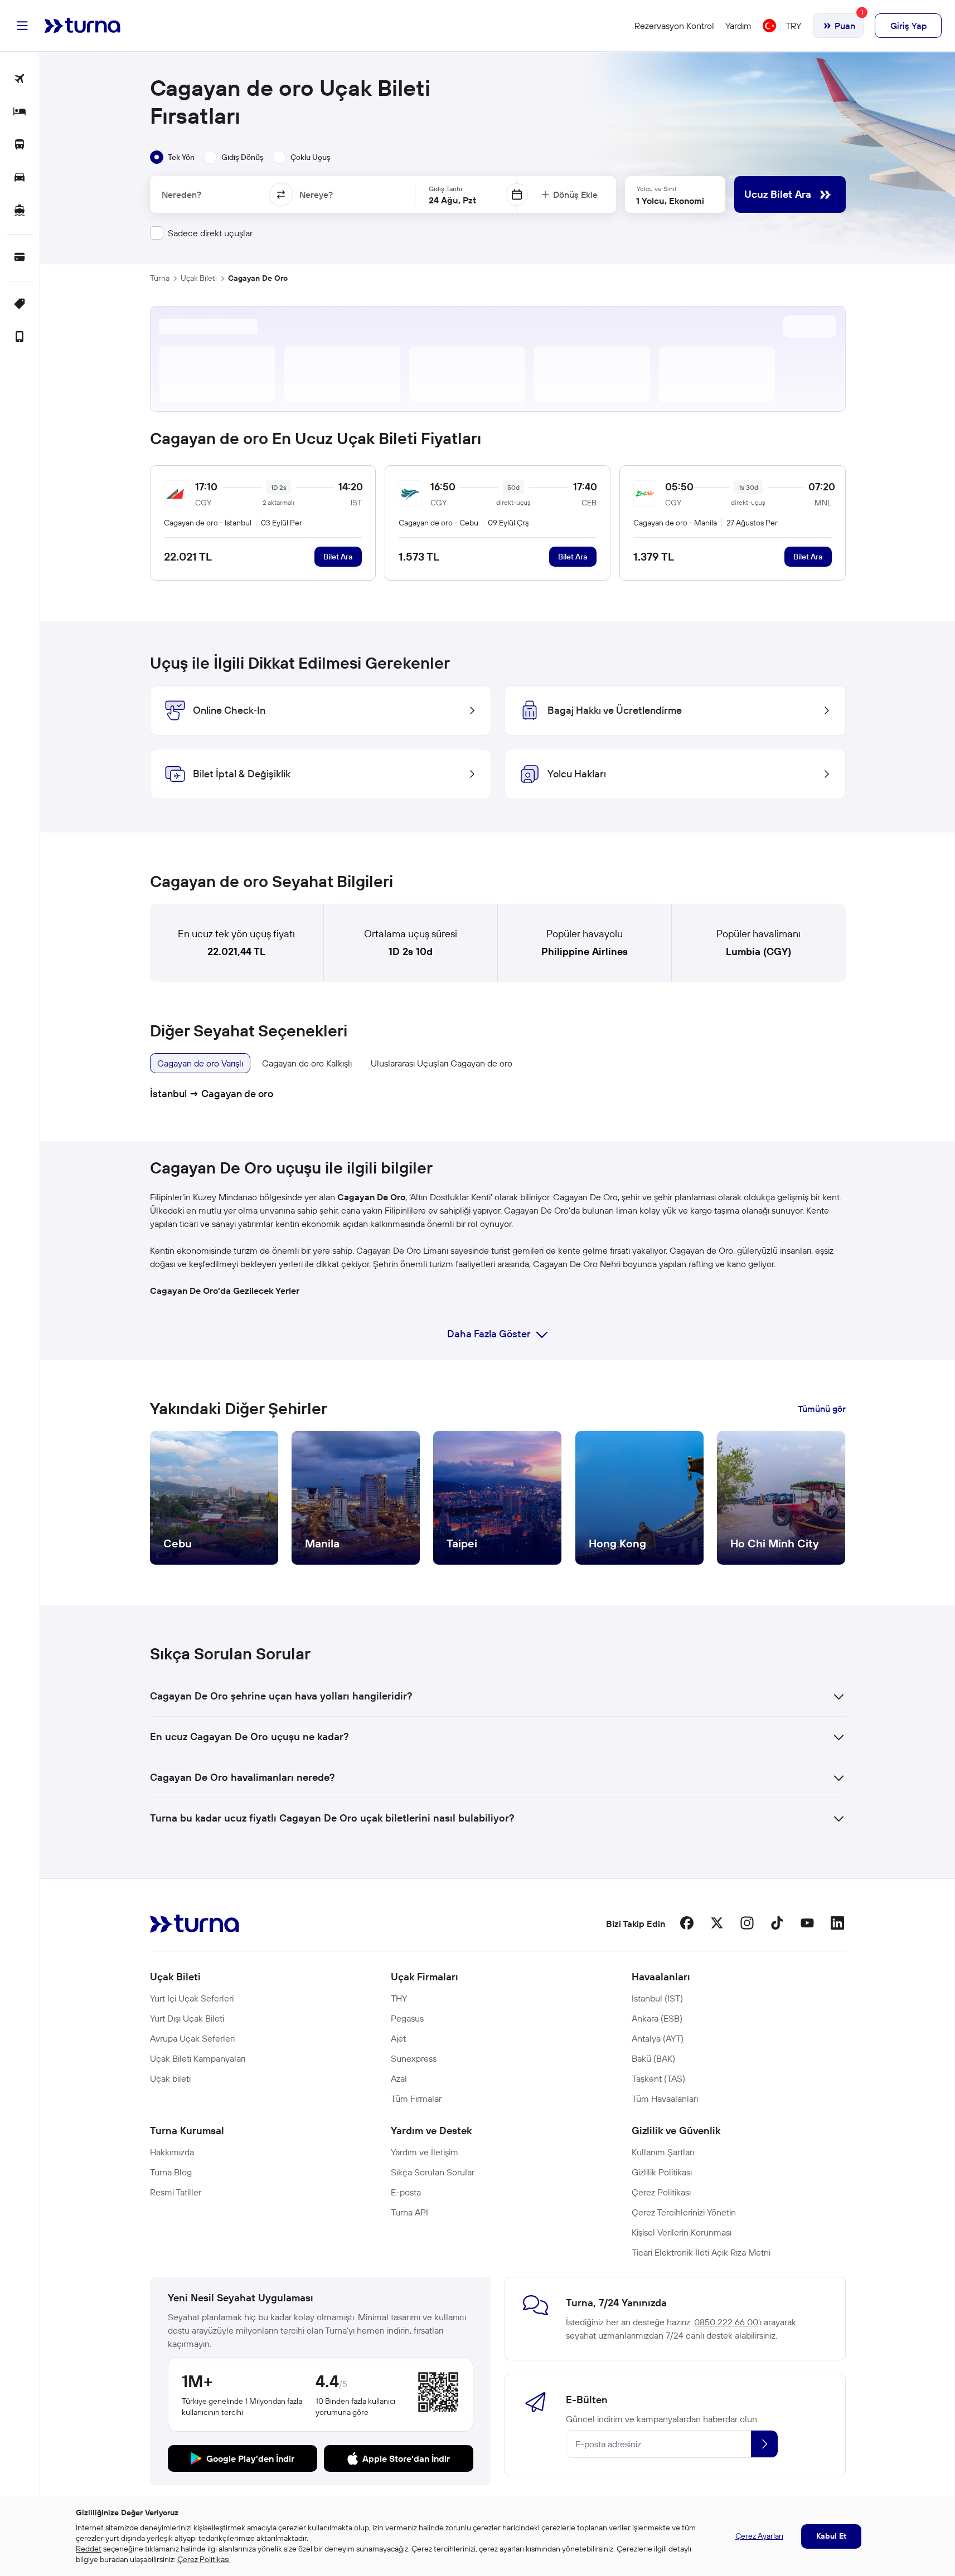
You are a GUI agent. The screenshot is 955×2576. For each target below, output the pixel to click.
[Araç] (20, 178)
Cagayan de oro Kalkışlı (307, 1063)
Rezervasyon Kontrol (674, 26)
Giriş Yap (908, 26)
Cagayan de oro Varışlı (200, 1063)
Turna (160, 278)
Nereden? (181, 194)
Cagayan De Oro (258, 278)
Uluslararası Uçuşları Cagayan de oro (442, 1063)
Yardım (738, 26)
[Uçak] (20, 79)
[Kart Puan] (20, 258)
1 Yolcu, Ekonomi (670, 201)
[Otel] (20, 112)
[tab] (172, 157)
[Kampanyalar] (20, 305)
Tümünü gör (822, 1409)
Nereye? (316, 194)
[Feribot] (20, 211)
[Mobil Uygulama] (20, 337)
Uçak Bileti (199, 278)
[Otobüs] (20, 145)
